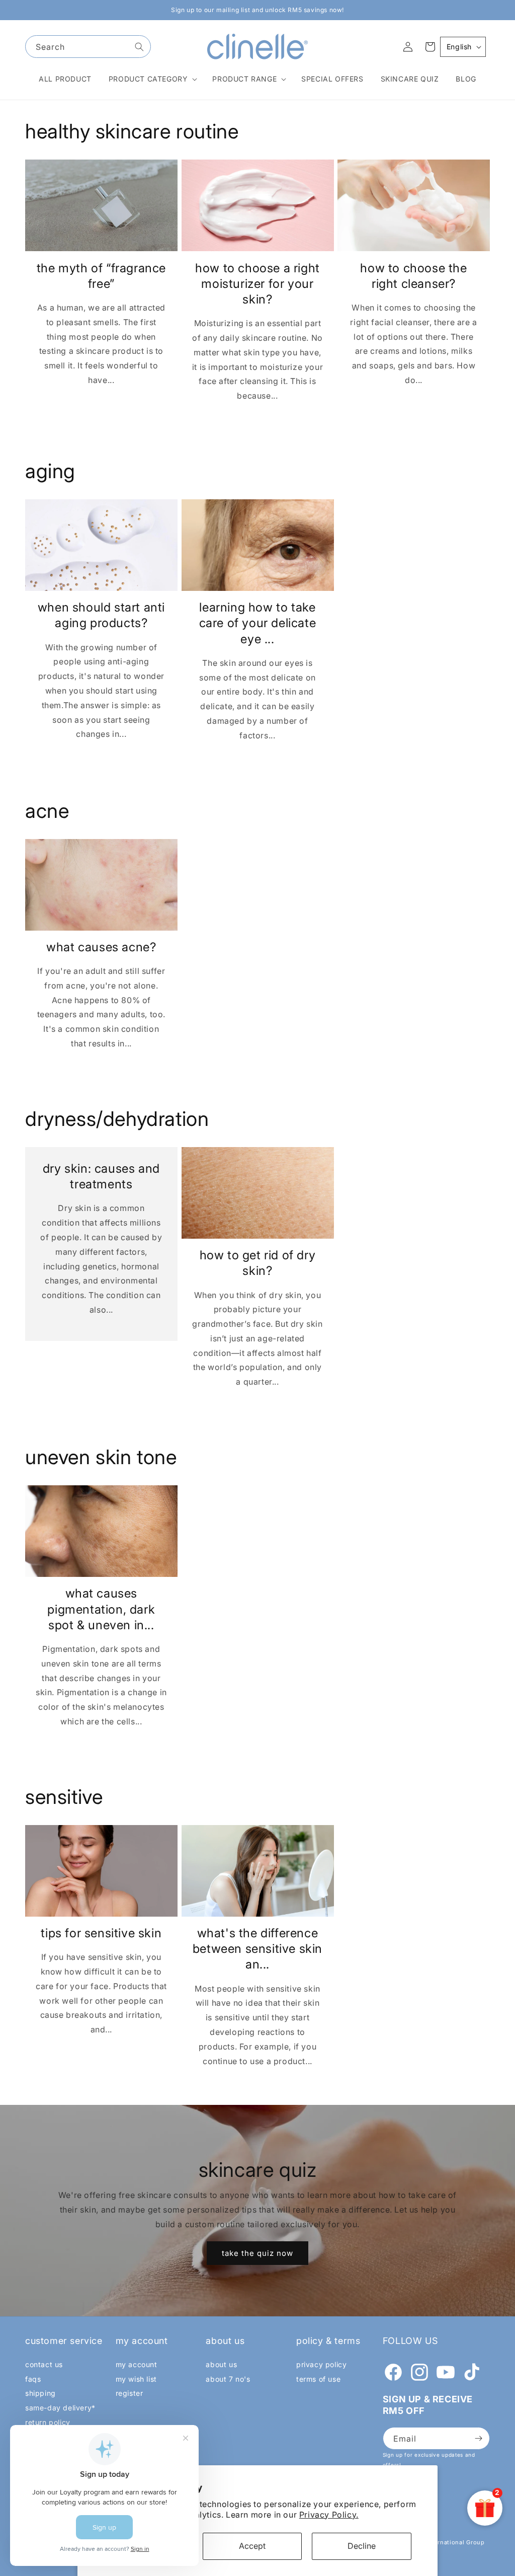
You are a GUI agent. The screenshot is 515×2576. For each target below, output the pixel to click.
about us (221, 2364)
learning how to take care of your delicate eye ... (258, 623)
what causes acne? (101, 947)
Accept (252, 2546)
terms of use (318, 2379)
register (130, 2393)
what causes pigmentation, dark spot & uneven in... (101, 1609)
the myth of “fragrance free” (101, 276)
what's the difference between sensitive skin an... (257, 1949)
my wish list (136, 2379)
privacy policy (321, 2364)
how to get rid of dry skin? (258, 1263)
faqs (33, 2379)
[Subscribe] (478, 2438)
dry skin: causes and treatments (101, 1176)
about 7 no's (228, 2379)
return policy (48, 2422)
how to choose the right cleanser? (413, 276)
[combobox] (88, 47)
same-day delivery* (60, 2408)
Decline (362, 2546)
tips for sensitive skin (101, 1933)
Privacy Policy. (329, 2515)
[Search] (139, 47)
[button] (152, 79)
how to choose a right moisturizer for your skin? (257, 284)
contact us (44, 2364)
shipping (40, 2393)
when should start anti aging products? (101, 615)
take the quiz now (257, 2253)
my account (137, 2364)
